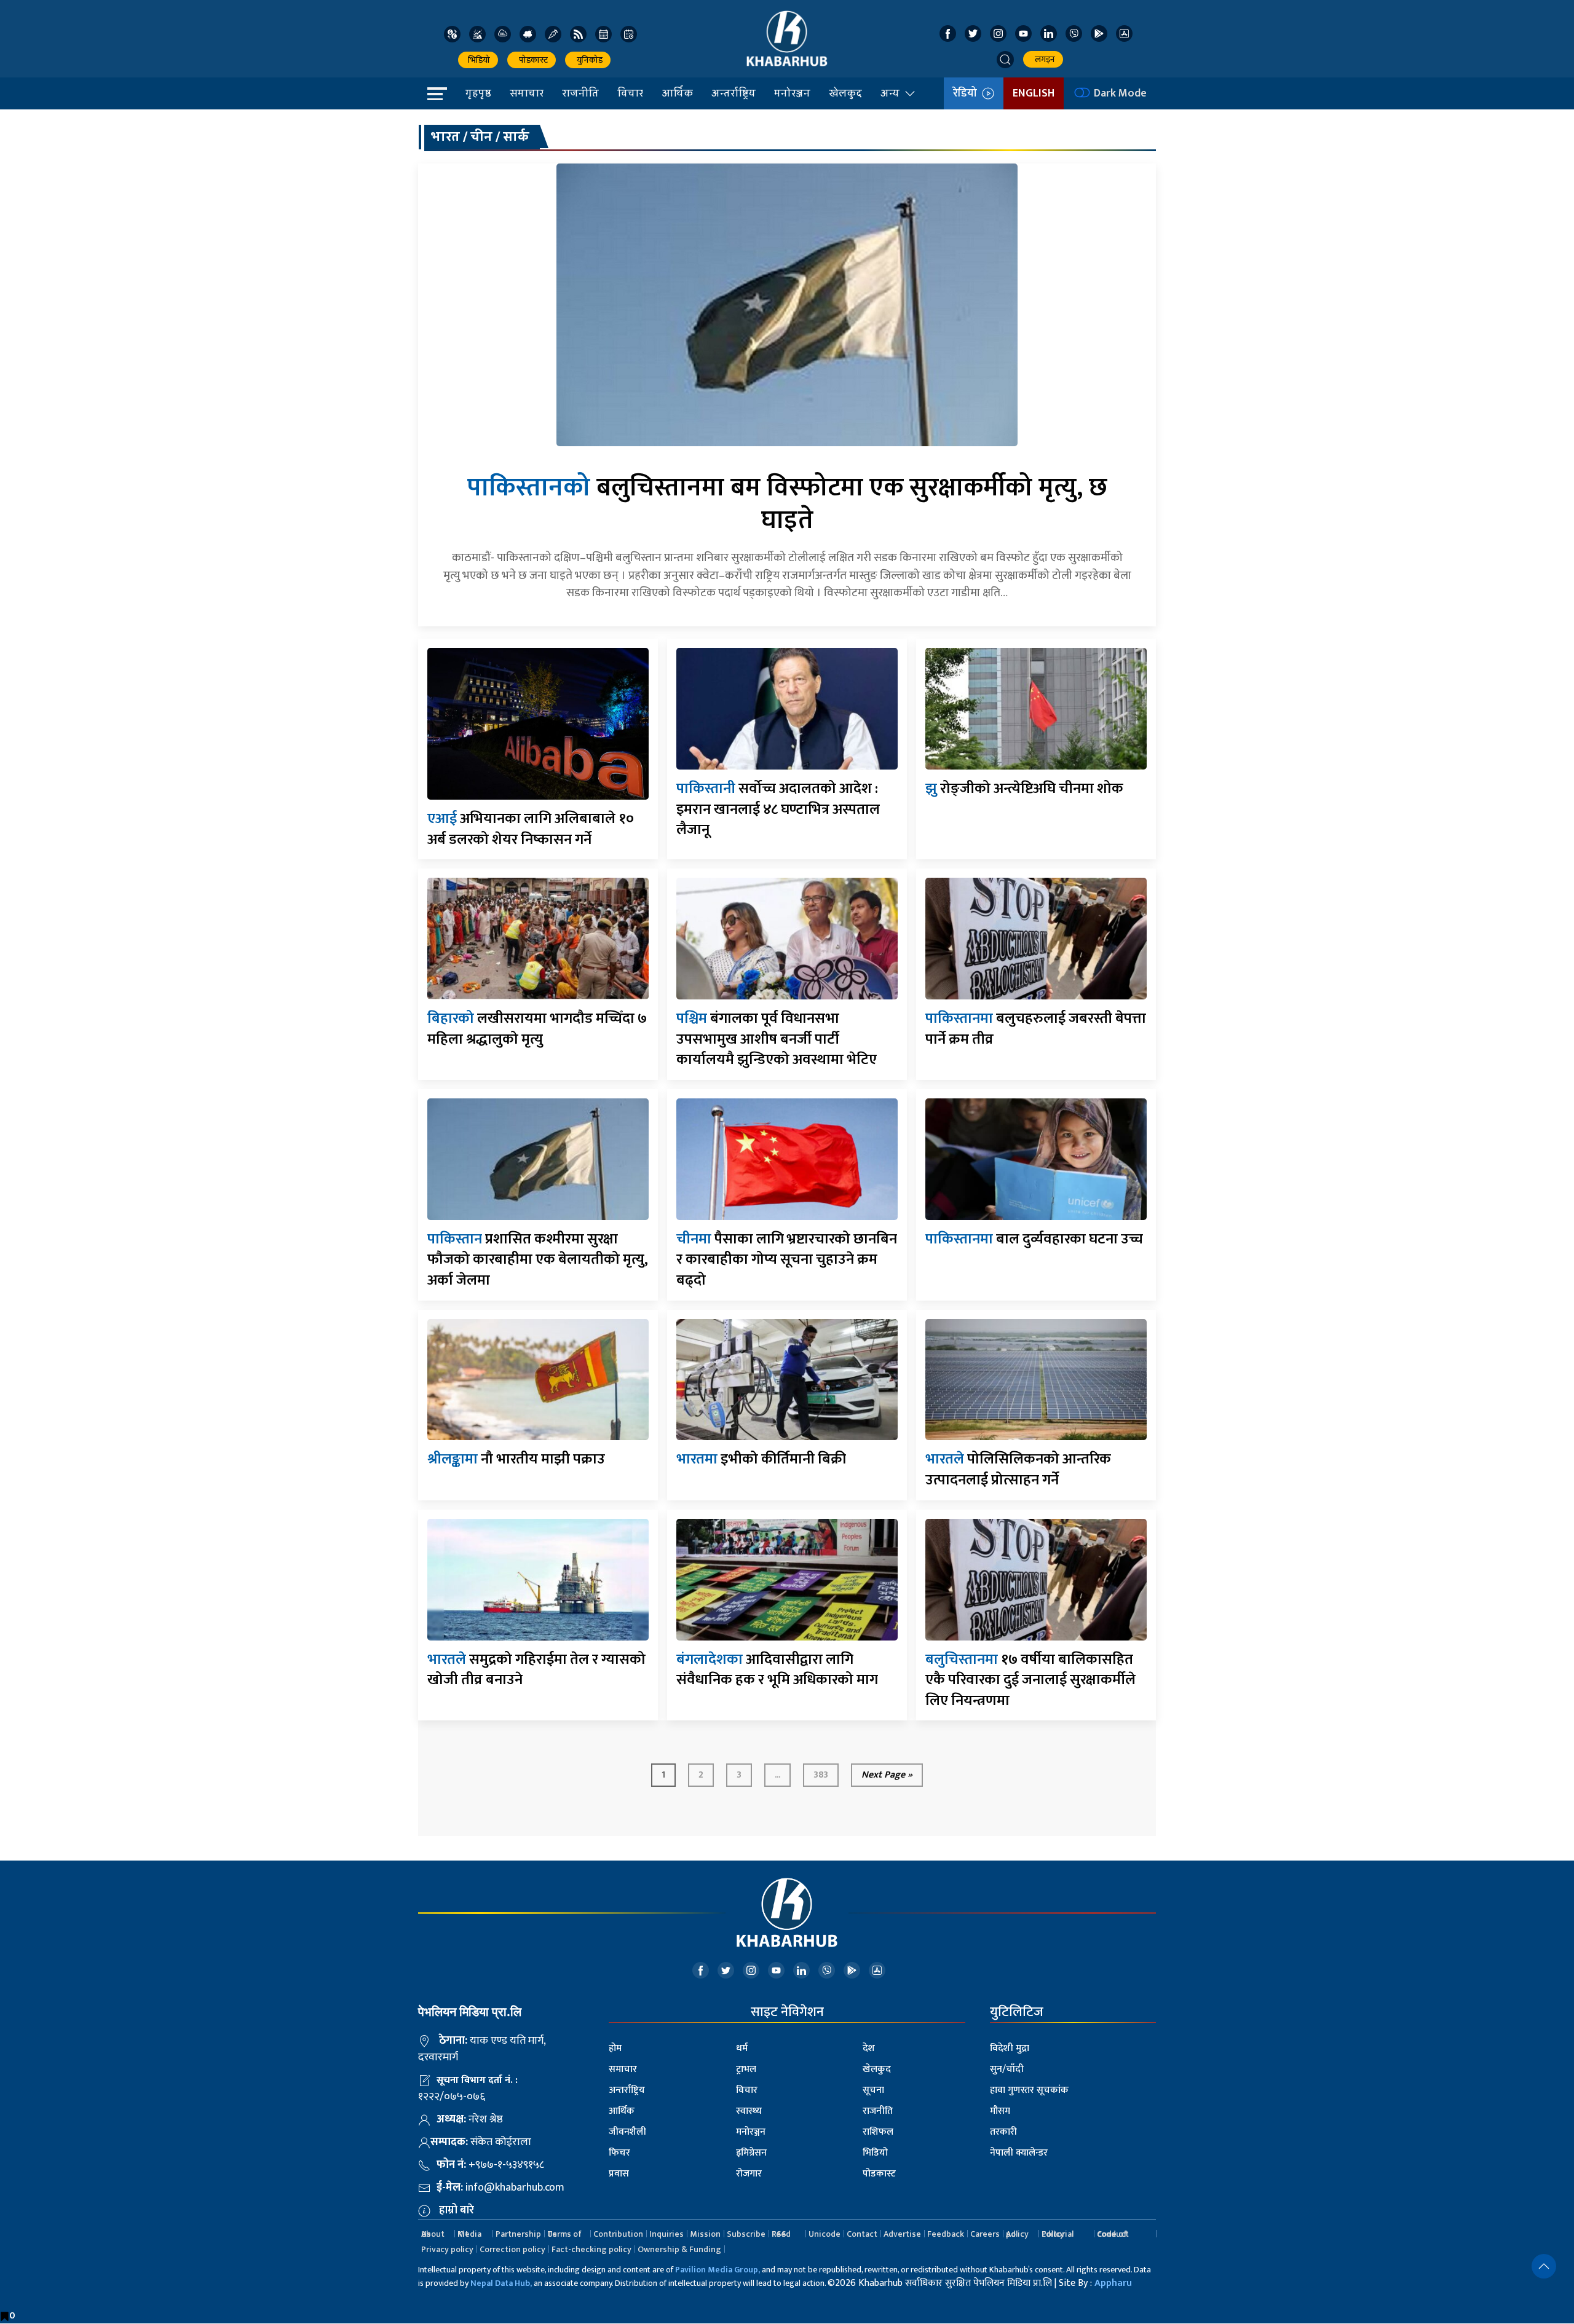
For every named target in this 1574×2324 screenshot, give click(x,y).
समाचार (527, 93)
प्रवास (619, 2174)
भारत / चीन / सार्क (480, 136)
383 (821, 1775)
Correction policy (512, 2249)
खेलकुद (845, 93)
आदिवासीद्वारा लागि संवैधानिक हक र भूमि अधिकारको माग (777, 1670)
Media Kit (469, 2234)
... (777, 1775)
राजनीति (580, 93)
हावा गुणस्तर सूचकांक (1029, 2090)
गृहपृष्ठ (478, 93)
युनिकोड (588, 60)
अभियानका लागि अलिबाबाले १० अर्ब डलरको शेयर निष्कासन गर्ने (531, 829)
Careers (985, 2234)
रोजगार (749, 2174)
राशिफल (878, 2132)
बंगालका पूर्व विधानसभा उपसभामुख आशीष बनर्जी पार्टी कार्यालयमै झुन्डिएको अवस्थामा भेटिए (777, 1039)
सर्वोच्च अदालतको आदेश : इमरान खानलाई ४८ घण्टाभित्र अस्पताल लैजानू (778, 809)
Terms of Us (564, 2234)
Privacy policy (447, 2249)
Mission (705, 2234)
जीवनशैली (627, 2132)
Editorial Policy (1058, 2234)
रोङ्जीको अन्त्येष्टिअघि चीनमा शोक (1024, 789)
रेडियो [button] (967, 93)
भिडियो (478, 60)
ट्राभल (746, 2069)
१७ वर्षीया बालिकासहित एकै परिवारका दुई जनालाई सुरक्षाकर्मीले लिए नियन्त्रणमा (1030, 1680)
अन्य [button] (890, 93)
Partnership (518, 2234)
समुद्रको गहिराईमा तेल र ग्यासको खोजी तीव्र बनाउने (536, 1670)
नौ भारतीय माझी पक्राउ (516, 1459)
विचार (630, 93)
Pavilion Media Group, (718, 2270)
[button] (1005, 60)
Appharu (1113, 2283)
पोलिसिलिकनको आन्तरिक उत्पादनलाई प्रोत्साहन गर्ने (1018, 1470)
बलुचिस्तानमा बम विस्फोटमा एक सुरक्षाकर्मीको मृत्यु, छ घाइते (787, 504)
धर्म (742, 2048)
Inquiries (666, 2234)
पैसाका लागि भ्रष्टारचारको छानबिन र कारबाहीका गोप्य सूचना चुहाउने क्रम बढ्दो (787, 1260)
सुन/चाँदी (1007, 2069)
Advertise (902, 2234)
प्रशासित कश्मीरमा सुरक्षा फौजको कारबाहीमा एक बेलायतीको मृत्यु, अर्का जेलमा (538, 1260)
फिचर (619, 2153)
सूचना (873, 2090)
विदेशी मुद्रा (1010, 2048)
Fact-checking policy (591, 2249)
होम (615, 2048)
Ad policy (1017, 2234)
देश (869, 2048)
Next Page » (887, 1775)
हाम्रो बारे (457, 2210)
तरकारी (1003, 2132)
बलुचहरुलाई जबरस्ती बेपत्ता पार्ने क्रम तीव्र (1036, 1029)
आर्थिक (677, 93)
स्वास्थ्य (749, 2111)
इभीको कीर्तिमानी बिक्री (761, 1459)
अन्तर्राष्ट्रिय (734, 93)
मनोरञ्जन (792, 93)
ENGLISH (1034, 93)
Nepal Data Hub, (501, 2283)
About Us (433, 2234)
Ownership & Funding (679, 2249)
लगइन (1043, 59)
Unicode (825, 2234)
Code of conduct (1113, 2234)
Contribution (618, 2234)
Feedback (946, 2234)
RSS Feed (781, 2234)
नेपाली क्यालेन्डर (1019, 2153)
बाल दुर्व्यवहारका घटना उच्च (1034, 1239)
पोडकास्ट (532, 60)
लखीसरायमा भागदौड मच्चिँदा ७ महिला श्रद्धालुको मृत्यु (537, 1029)
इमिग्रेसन (751, 2153)
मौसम (1000, 2111)
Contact (862, 2234)
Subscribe (746, 2234)
